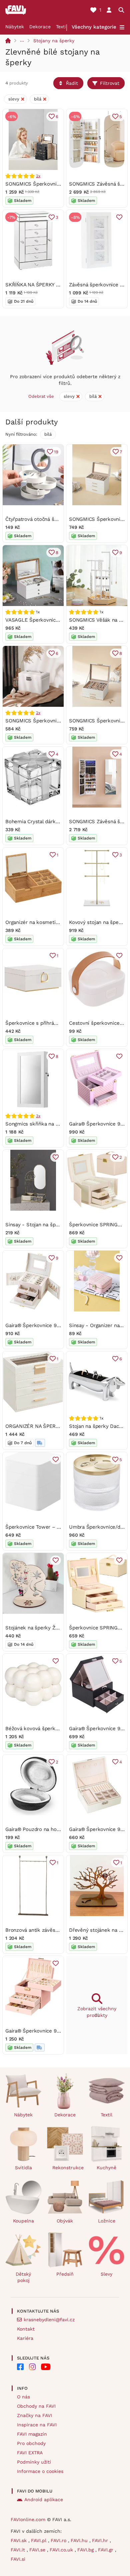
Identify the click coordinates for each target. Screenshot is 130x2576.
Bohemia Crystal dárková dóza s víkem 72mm (59, 822)
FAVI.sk (19, 2540)
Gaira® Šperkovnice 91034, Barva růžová (53, 2031)
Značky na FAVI (34, 2415)
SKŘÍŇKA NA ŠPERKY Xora (36, 285)
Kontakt (26, 2329)
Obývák (65, 2221)
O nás (23, 2397)
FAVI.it (19, 2550)
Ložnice (107, 2221)
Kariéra (25, 2338)
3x (38, 1116)
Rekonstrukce (68, 2168)
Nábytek (15, 27)
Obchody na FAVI (36, 2406)
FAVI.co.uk (62, 2550)
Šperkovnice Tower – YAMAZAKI (43, 1527)
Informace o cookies (40, 2471)
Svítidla (23, 2168)
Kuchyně (106, 2168)
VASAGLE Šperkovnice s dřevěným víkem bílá (59, 620)
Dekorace (40, 27)
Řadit (72, 83)
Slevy (106, 2274)
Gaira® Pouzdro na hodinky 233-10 (46, 1829)
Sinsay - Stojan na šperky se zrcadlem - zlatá (59, 1225)
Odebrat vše (41, 396)
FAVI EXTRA (30, 2453)
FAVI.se (38, 2550)
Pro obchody (31, 2443)
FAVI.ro (59, 2540)
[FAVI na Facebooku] (20, 2367)
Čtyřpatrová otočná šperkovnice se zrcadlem (58, 519)
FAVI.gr (106, 2550)
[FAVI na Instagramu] (32, 2367)
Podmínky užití (34, 2462)
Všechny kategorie (94, 27)
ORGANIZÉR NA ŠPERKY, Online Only (48, 1426)
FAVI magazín (32, 2434)
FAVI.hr (101, 2540)
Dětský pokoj (23, 2277)
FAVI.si (18, 2559)
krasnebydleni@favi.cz (49, 2320)
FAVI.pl (39, 2540)
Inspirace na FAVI (37, 2425)
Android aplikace (44, 2500)
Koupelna (23, 2221)
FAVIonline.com (28, 2519)
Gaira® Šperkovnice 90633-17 (40, 1325)
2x (38, 176)
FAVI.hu (80, 2540)
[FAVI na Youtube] (46, 2367)
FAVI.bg (86, 2550)
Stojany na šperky (54, 41)
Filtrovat (110, 83)
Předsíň (65, 2274)
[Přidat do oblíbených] (119, 217)
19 (56, 452)
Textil (62, 27)
